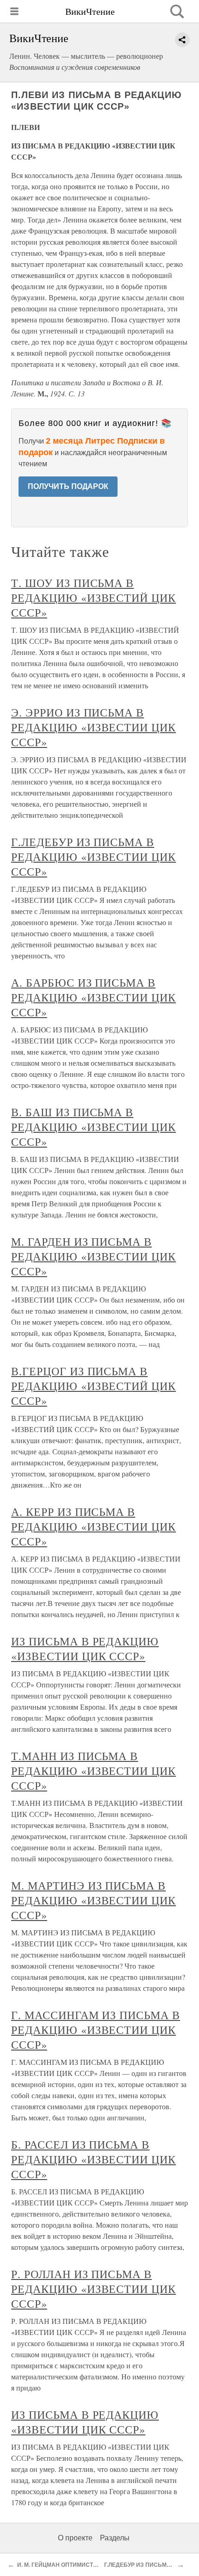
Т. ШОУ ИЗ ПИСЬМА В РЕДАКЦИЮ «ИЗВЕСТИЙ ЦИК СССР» (93, 598)
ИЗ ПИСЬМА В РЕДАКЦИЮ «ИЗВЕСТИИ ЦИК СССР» (85, 1649)
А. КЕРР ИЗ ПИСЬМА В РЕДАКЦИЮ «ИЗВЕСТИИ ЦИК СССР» (93, 1526)
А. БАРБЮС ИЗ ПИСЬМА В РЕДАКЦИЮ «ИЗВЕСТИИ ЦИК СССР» (93, 997)
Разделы (115, 2538)
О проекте (75, 2538)
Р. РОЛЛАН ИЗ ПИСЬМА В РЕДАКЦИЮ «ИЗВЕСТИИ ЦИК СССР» (93, 2289)
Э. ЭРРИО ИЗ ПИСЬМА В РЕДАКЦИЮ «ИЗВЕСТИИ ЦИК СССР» (93, 727)
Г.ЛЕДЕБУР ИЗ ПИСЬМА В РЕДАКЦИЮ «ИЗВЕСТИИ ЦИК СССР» (93, 857)
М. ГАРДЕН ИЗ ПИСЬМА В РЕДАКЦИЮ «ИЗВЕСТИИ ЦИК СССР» (93, 1256)
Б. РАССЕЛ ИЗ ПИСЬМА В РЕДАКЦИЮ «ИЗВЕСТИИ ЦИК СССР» (93, 2159)
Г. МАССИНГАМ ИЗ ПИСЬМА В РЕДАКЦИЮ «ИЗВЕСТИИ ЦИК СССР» (96, 2030)
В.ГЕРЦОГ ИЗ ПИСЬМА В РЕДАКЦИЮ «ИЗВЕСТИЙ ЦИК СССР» (93, 1386)
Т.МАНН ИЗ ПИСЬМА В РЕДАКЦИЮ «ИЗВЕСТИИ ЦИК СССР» (93, 1771)
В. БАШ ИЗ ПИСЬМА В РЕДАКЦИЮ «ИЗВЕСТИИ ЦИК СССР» (93, 1127)
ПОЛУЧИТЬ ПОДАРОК (68, 486)
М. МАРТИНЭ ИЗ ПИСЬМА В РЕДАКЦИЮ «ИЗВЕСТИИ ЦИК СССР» (93, 1900)
